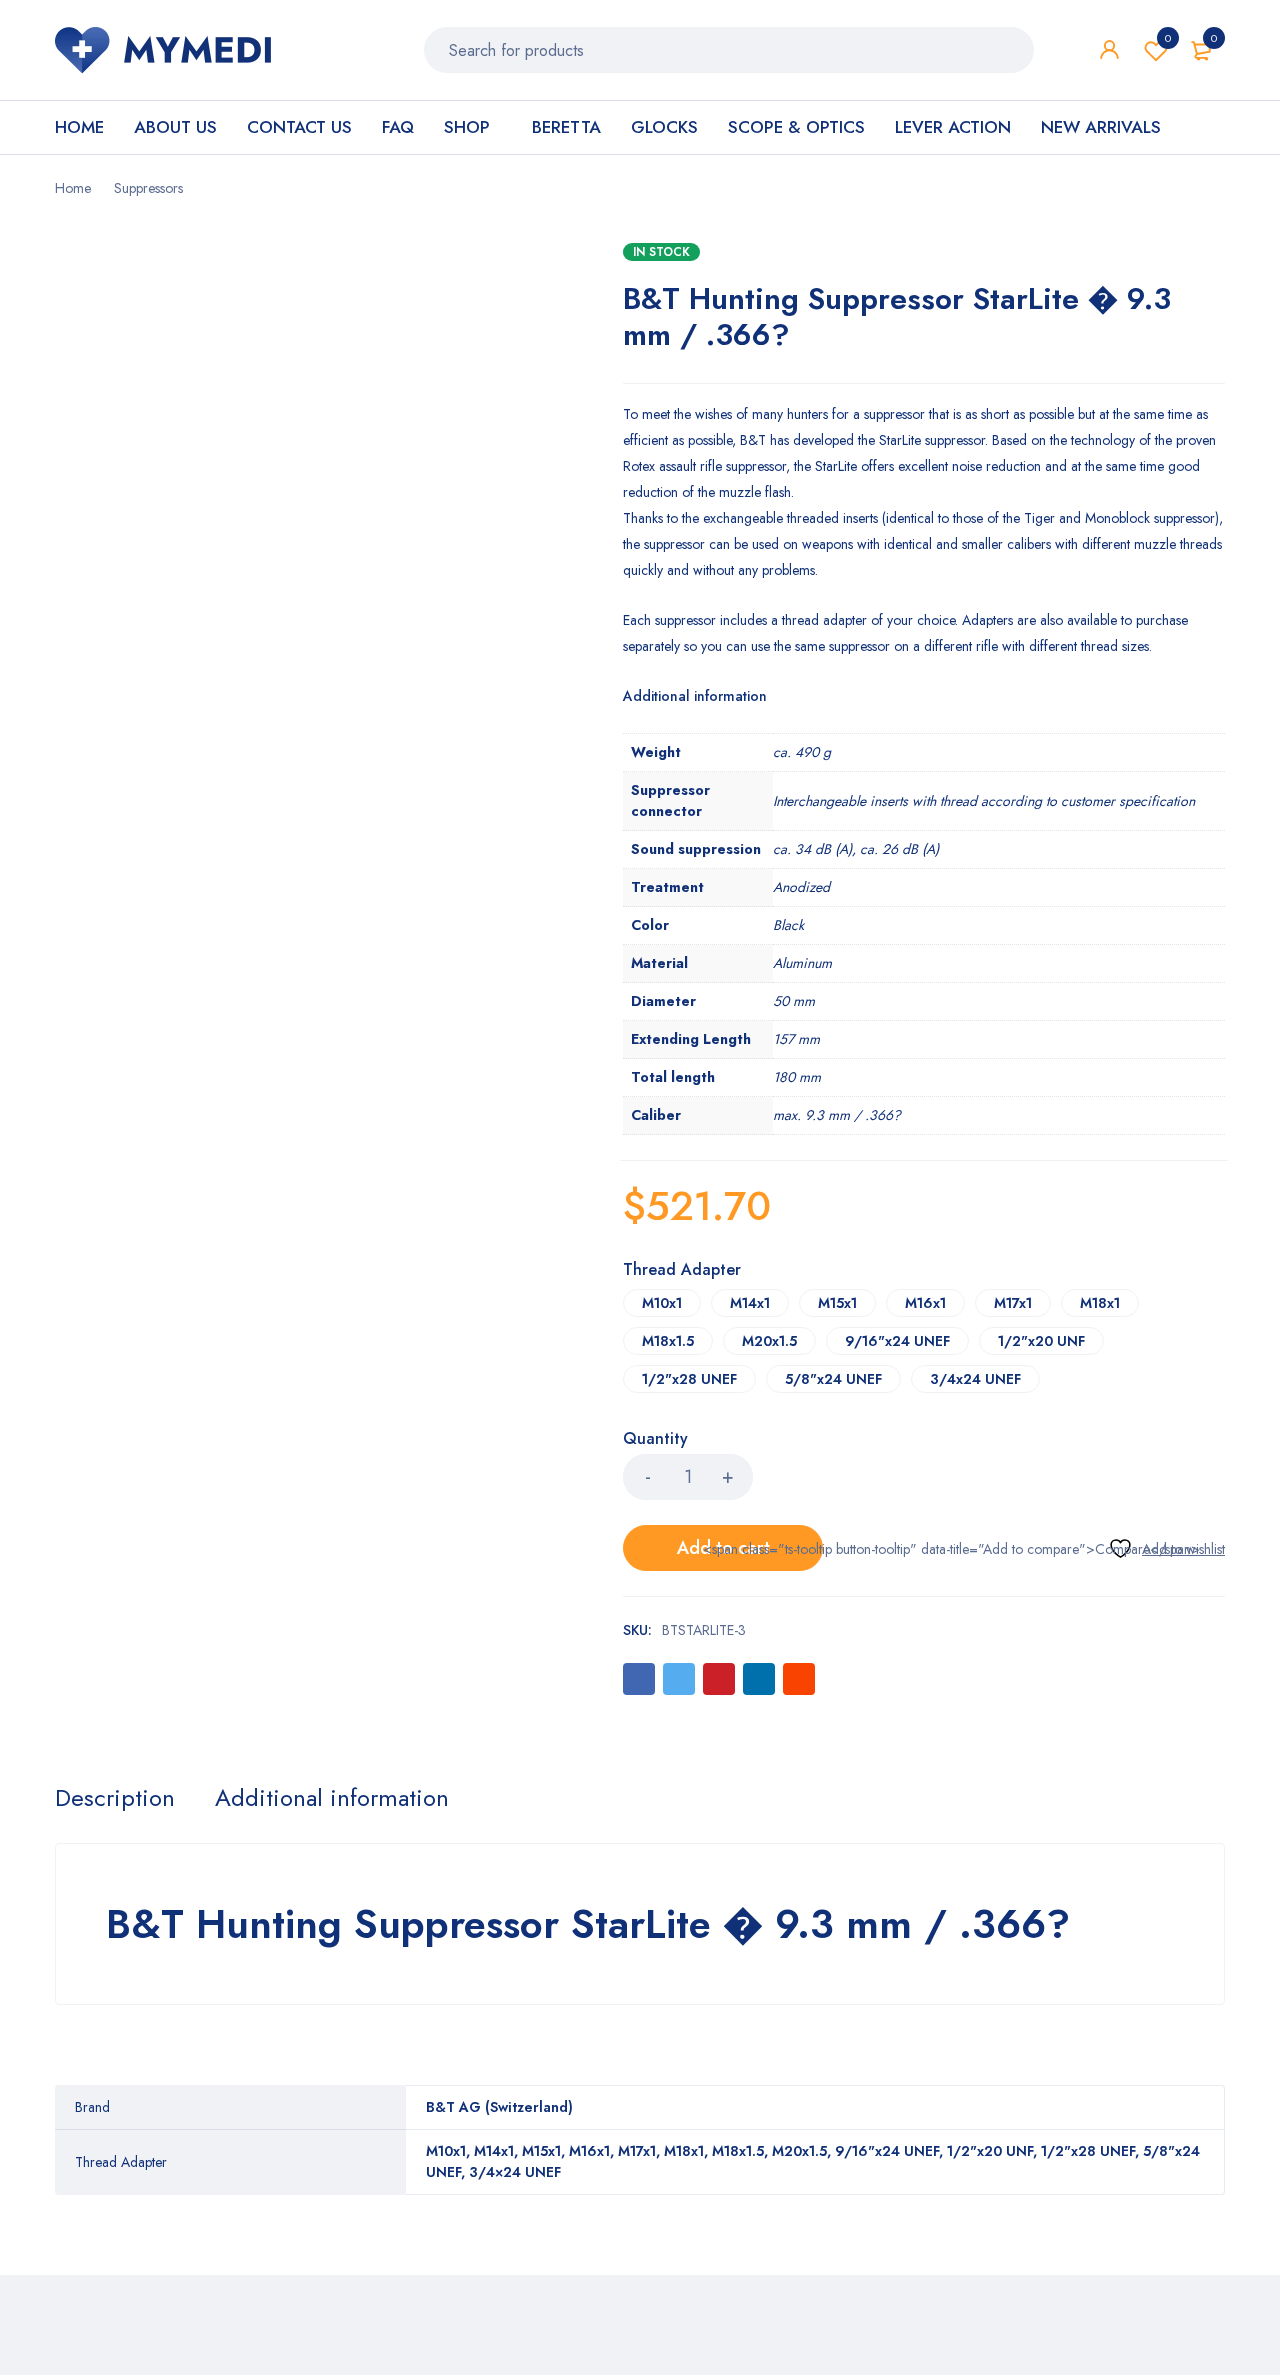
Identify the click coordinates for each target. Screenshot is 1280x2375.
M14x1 (750, 1303)
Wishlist (1168, 38)
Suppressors (148, 188)
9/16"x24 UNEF (897, 1341)
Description (115, 1798)
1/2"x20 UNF (1041, 1341)
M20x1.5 (769, 1341)
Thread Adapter (682, 1271)
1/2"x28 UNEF (689, 1379)
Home (73, 188)
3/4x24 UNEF (975, 1379)
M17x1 (1013, 1303)
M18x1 (1100, 1303)
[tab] (115, 1798)
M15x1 (837, 1303)
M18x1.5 (668, 1341)
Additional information (332, 1798)
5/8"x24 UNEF (833, 1379)
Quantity (655, 1439)
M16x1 (925, 1303)
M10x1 (662, 1303)
